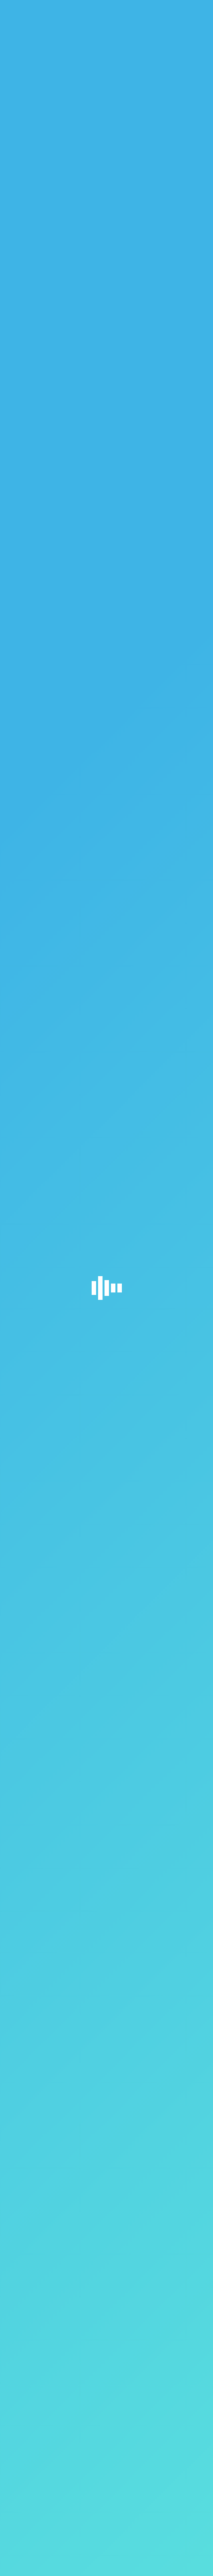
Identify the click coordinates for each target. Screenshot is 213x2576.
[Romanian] (192, 10)
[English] (184, 10)
